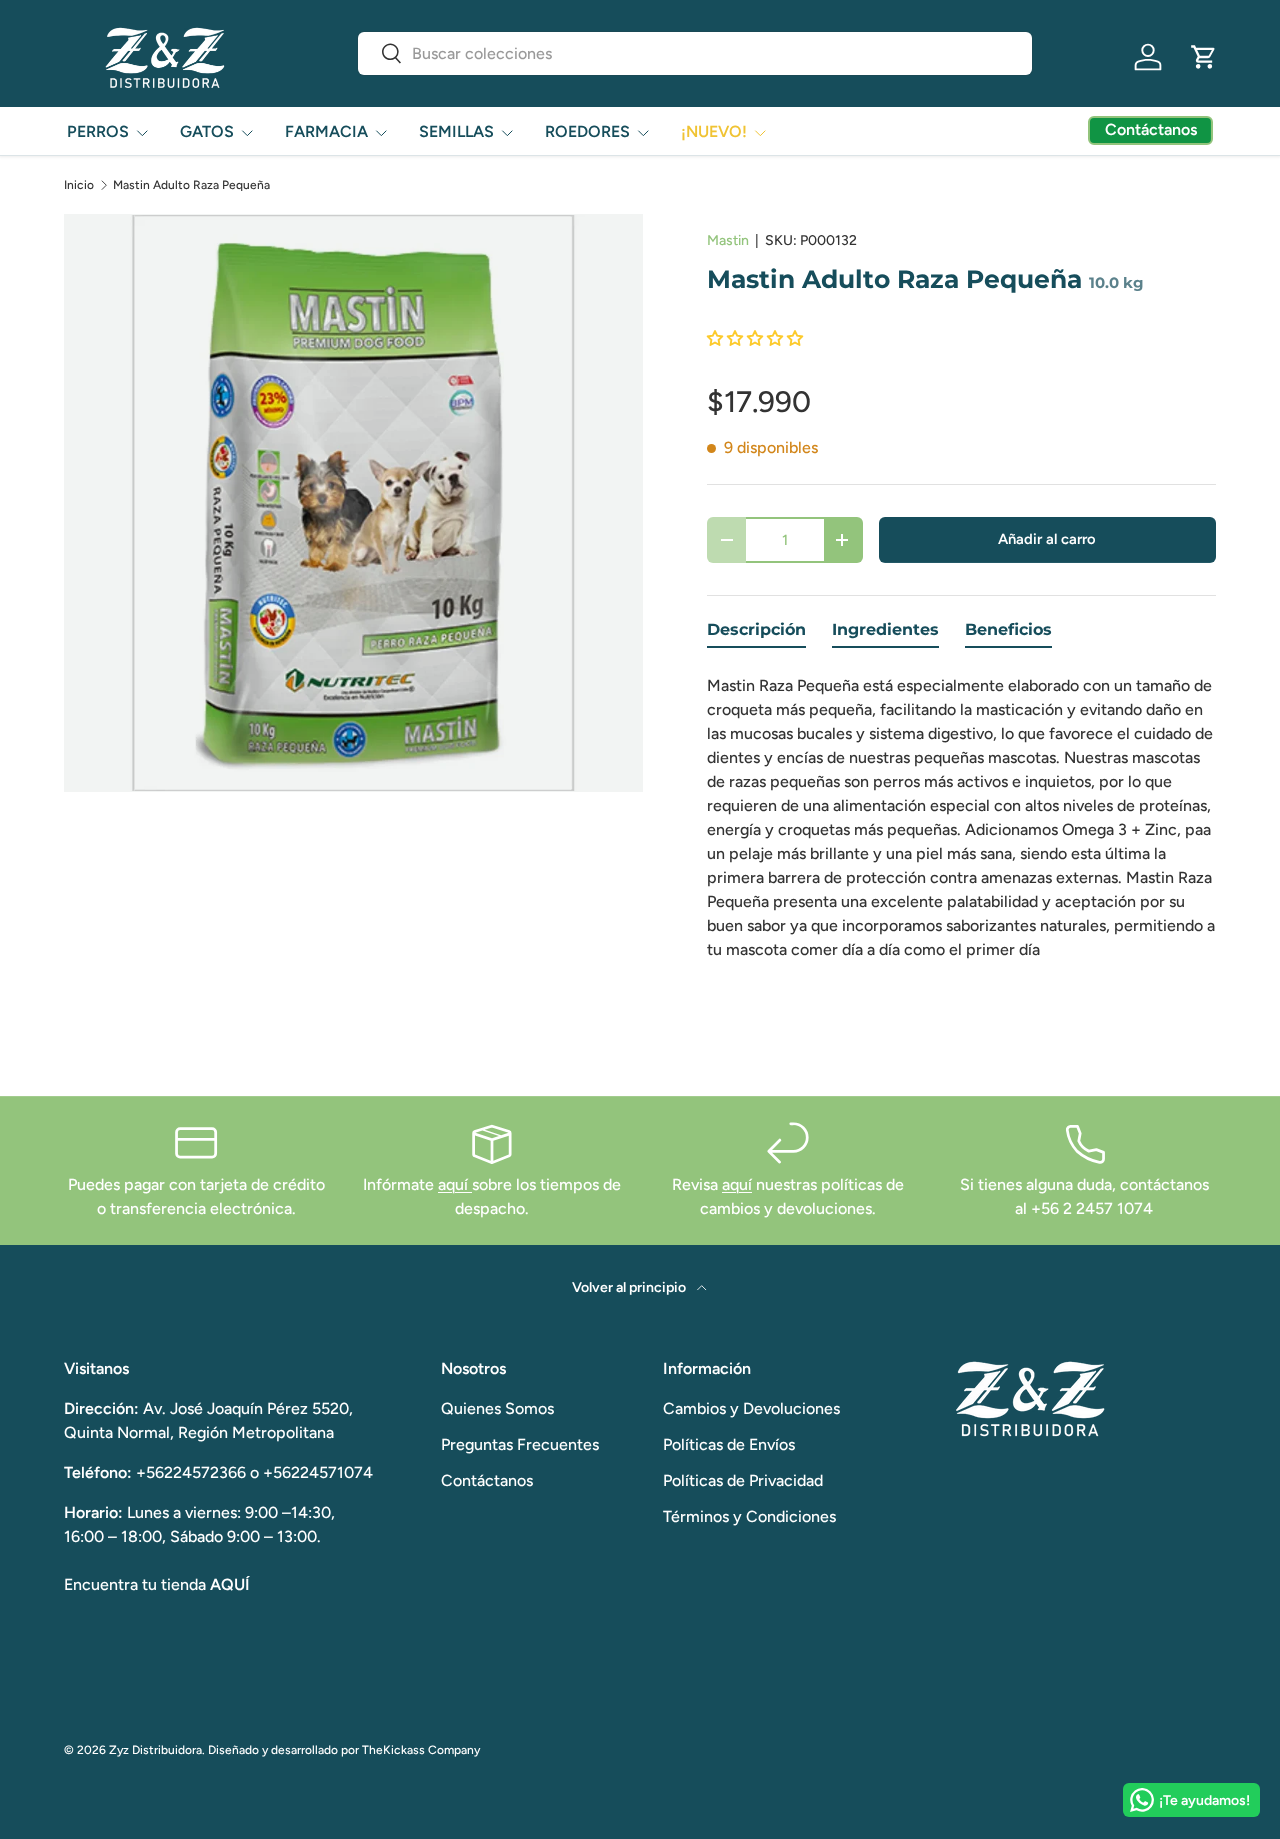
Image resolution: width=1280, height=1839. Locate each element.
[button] (1204, 57)
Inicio (79, 185)
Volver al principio (630, 1287)
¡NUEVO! (714, 131)
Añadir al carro (1047, 539)
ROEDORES (587, 131)
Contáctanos (487, 1480)
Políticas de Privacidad (743, 1480)
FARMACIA (326, 131)
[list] (353, 503)
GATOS (207, 131)
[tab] (756, 634)
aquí (455, 1184)
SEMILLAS (456, 131)
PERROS (98, 131)
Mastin (728, 240)
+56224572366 (191, 1472)
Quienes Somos (497, 1408)
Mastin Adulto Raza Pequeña (191, 185)
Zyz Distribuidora (155, 1750)
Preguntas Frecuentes (520, 1444)
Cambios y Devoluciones (751, 1408)
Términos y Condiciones (749, 1516)
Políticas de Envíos (729, 1444)
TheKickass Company (421, 1750)
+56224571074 (318, 1472)
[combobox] (695, 53)
